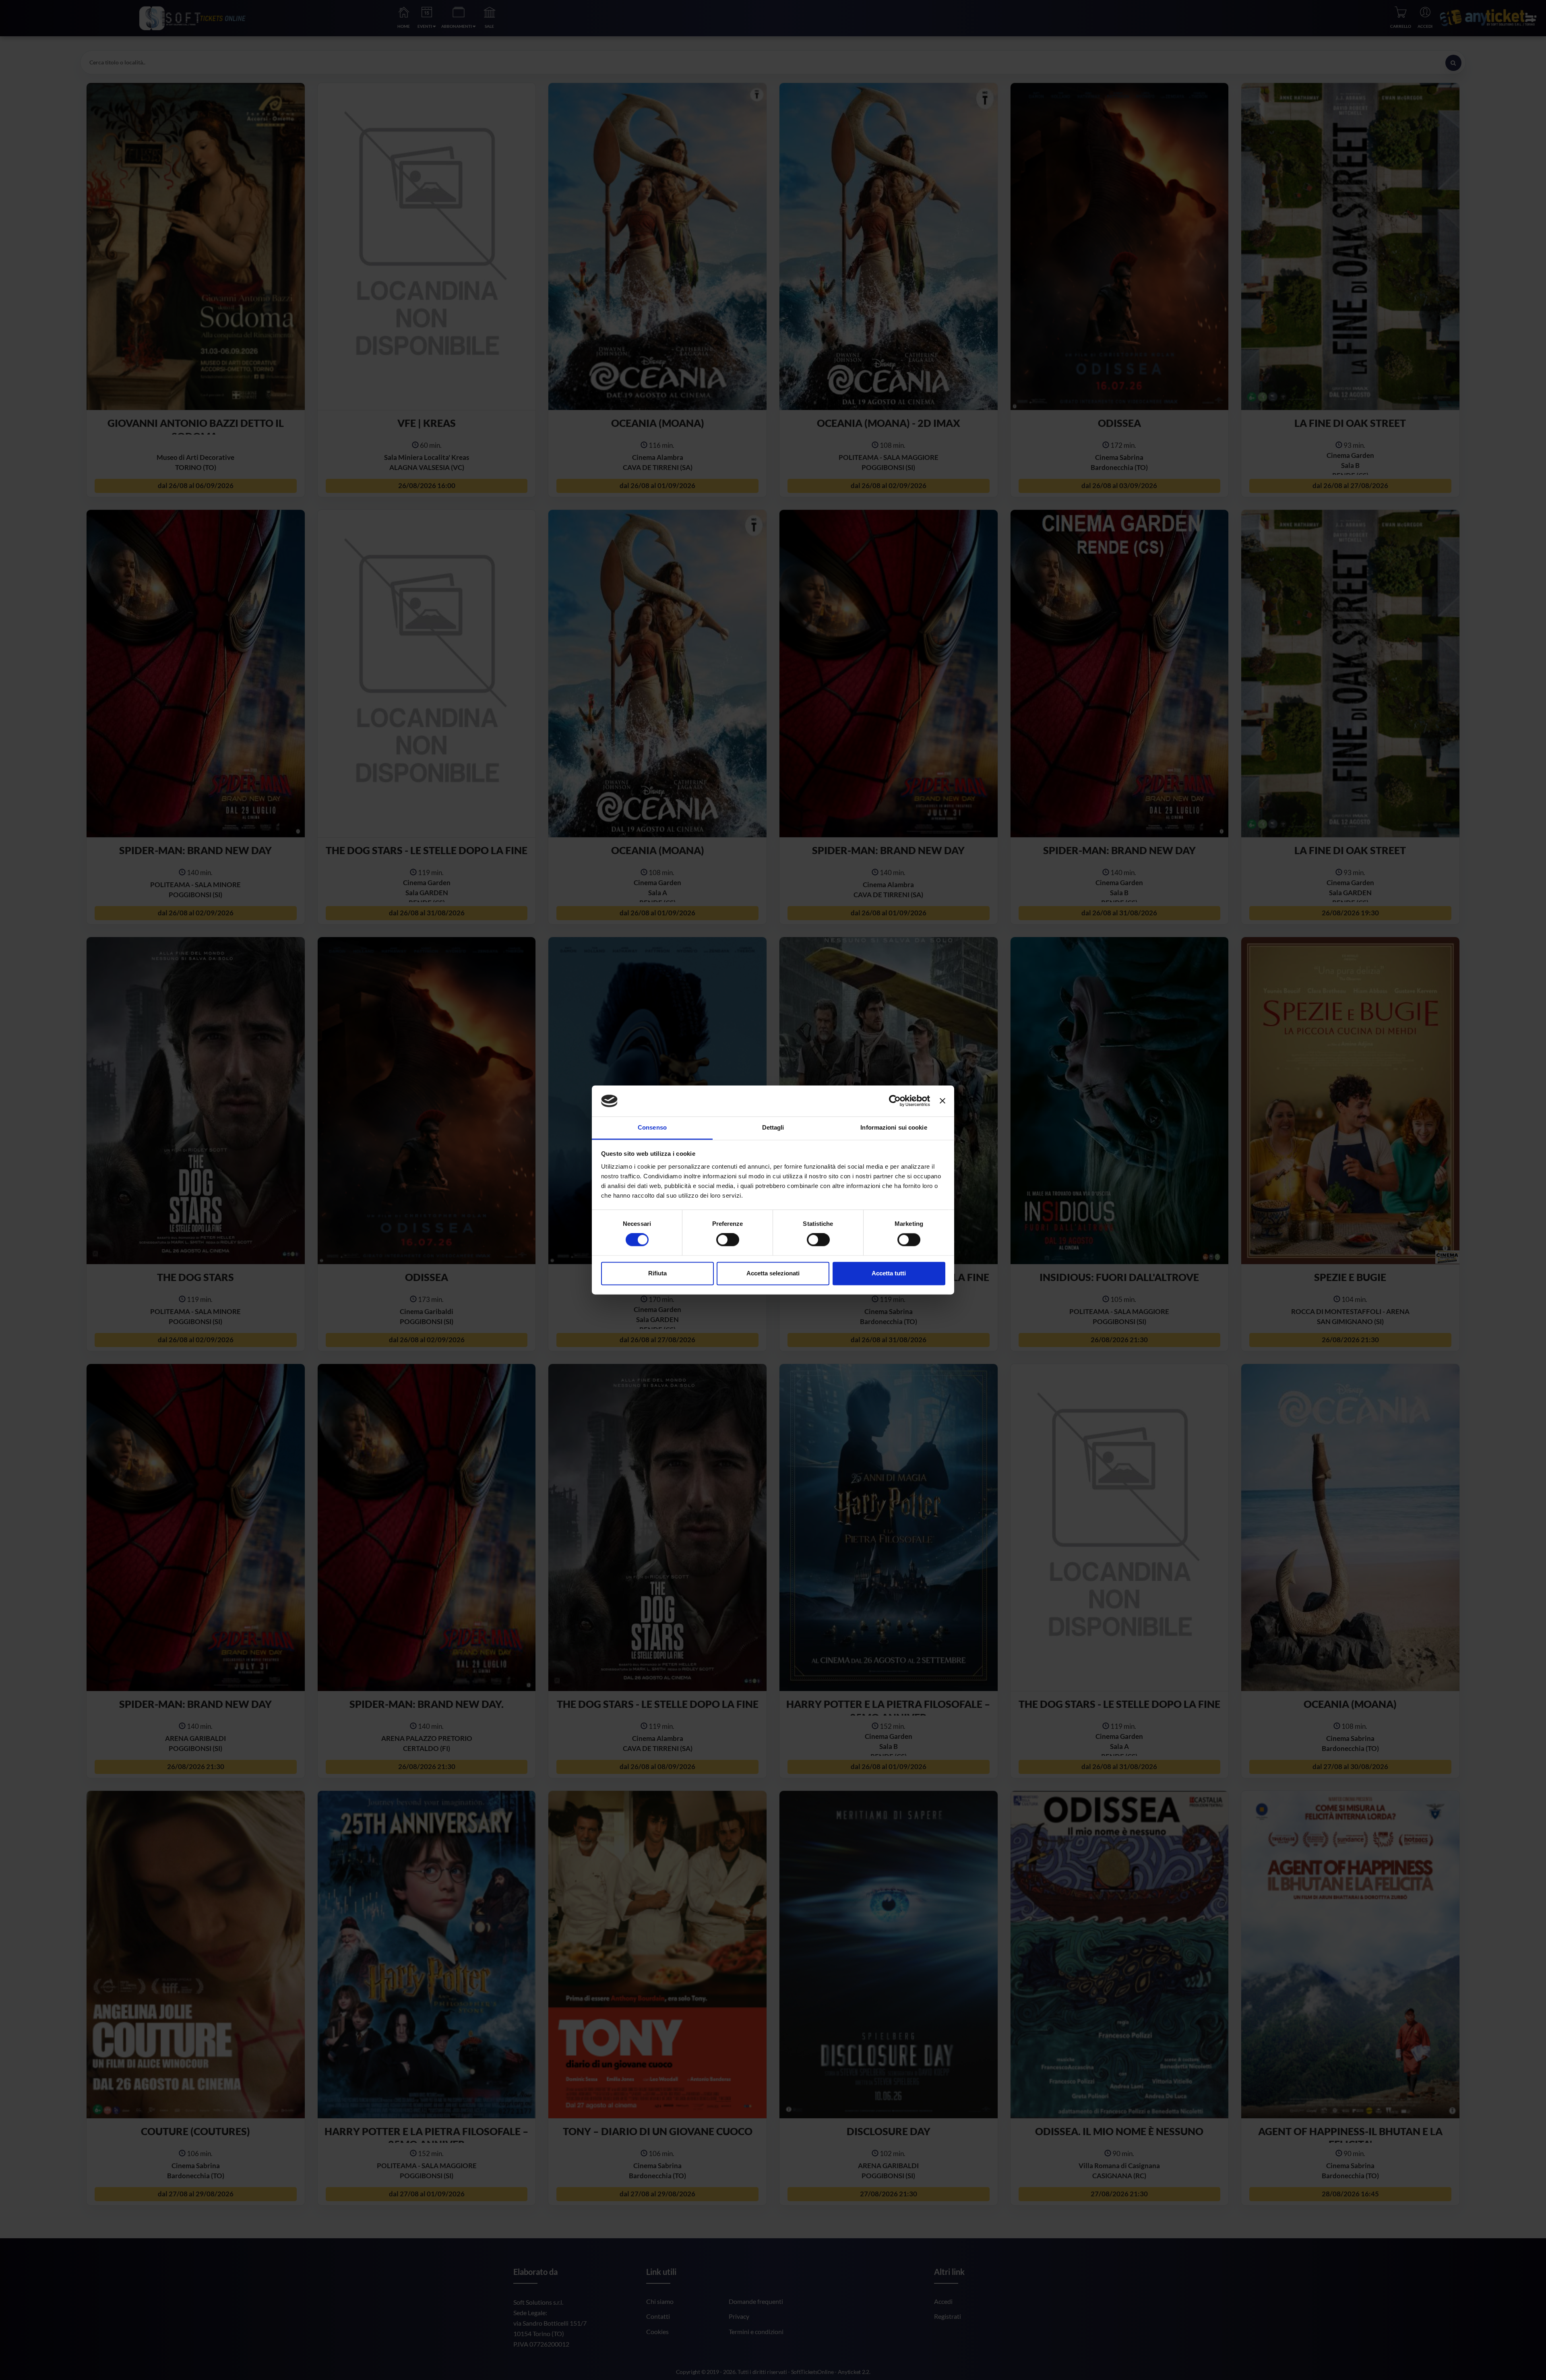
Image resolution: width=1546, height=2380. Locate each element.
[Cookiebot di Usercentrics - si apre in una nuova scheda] (895, 1101)
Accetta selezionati (773, 1273)
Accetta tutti (889, 1273)
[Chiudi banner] (942, 1101)
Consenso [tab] (652, 1127)
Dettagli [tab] (773, 1127)
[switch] (728, 1240)
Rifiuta (657, 1273)
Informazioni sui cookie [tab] (894, 1127)
